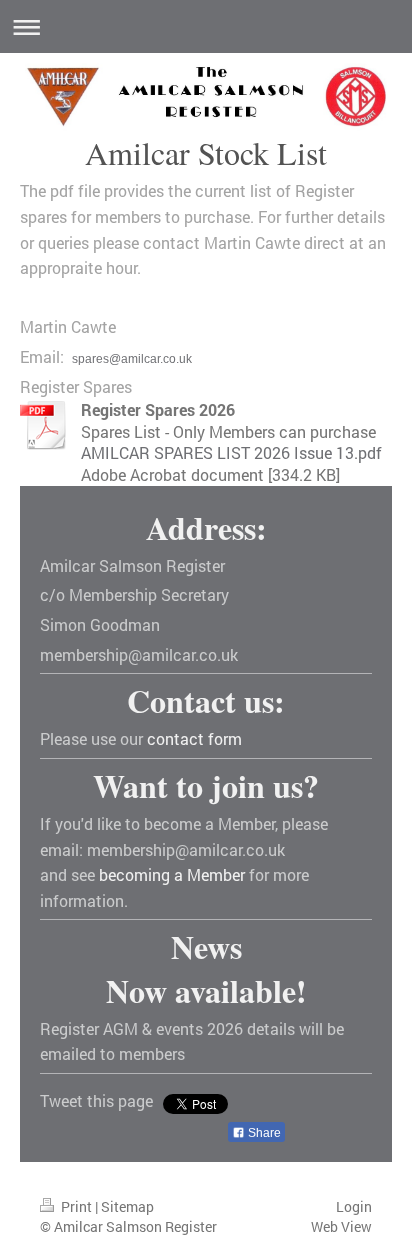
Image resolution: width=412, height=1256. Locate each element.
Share (263, 1133)
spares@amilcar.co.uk (132, 359)
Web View (341, 1226)
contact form (194, 738)
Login (354, 1206)
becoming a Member (172, 874)
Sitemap (127, 1206)
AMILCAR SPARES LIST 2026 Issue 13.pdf (231, 452)
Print (76, 1206)
